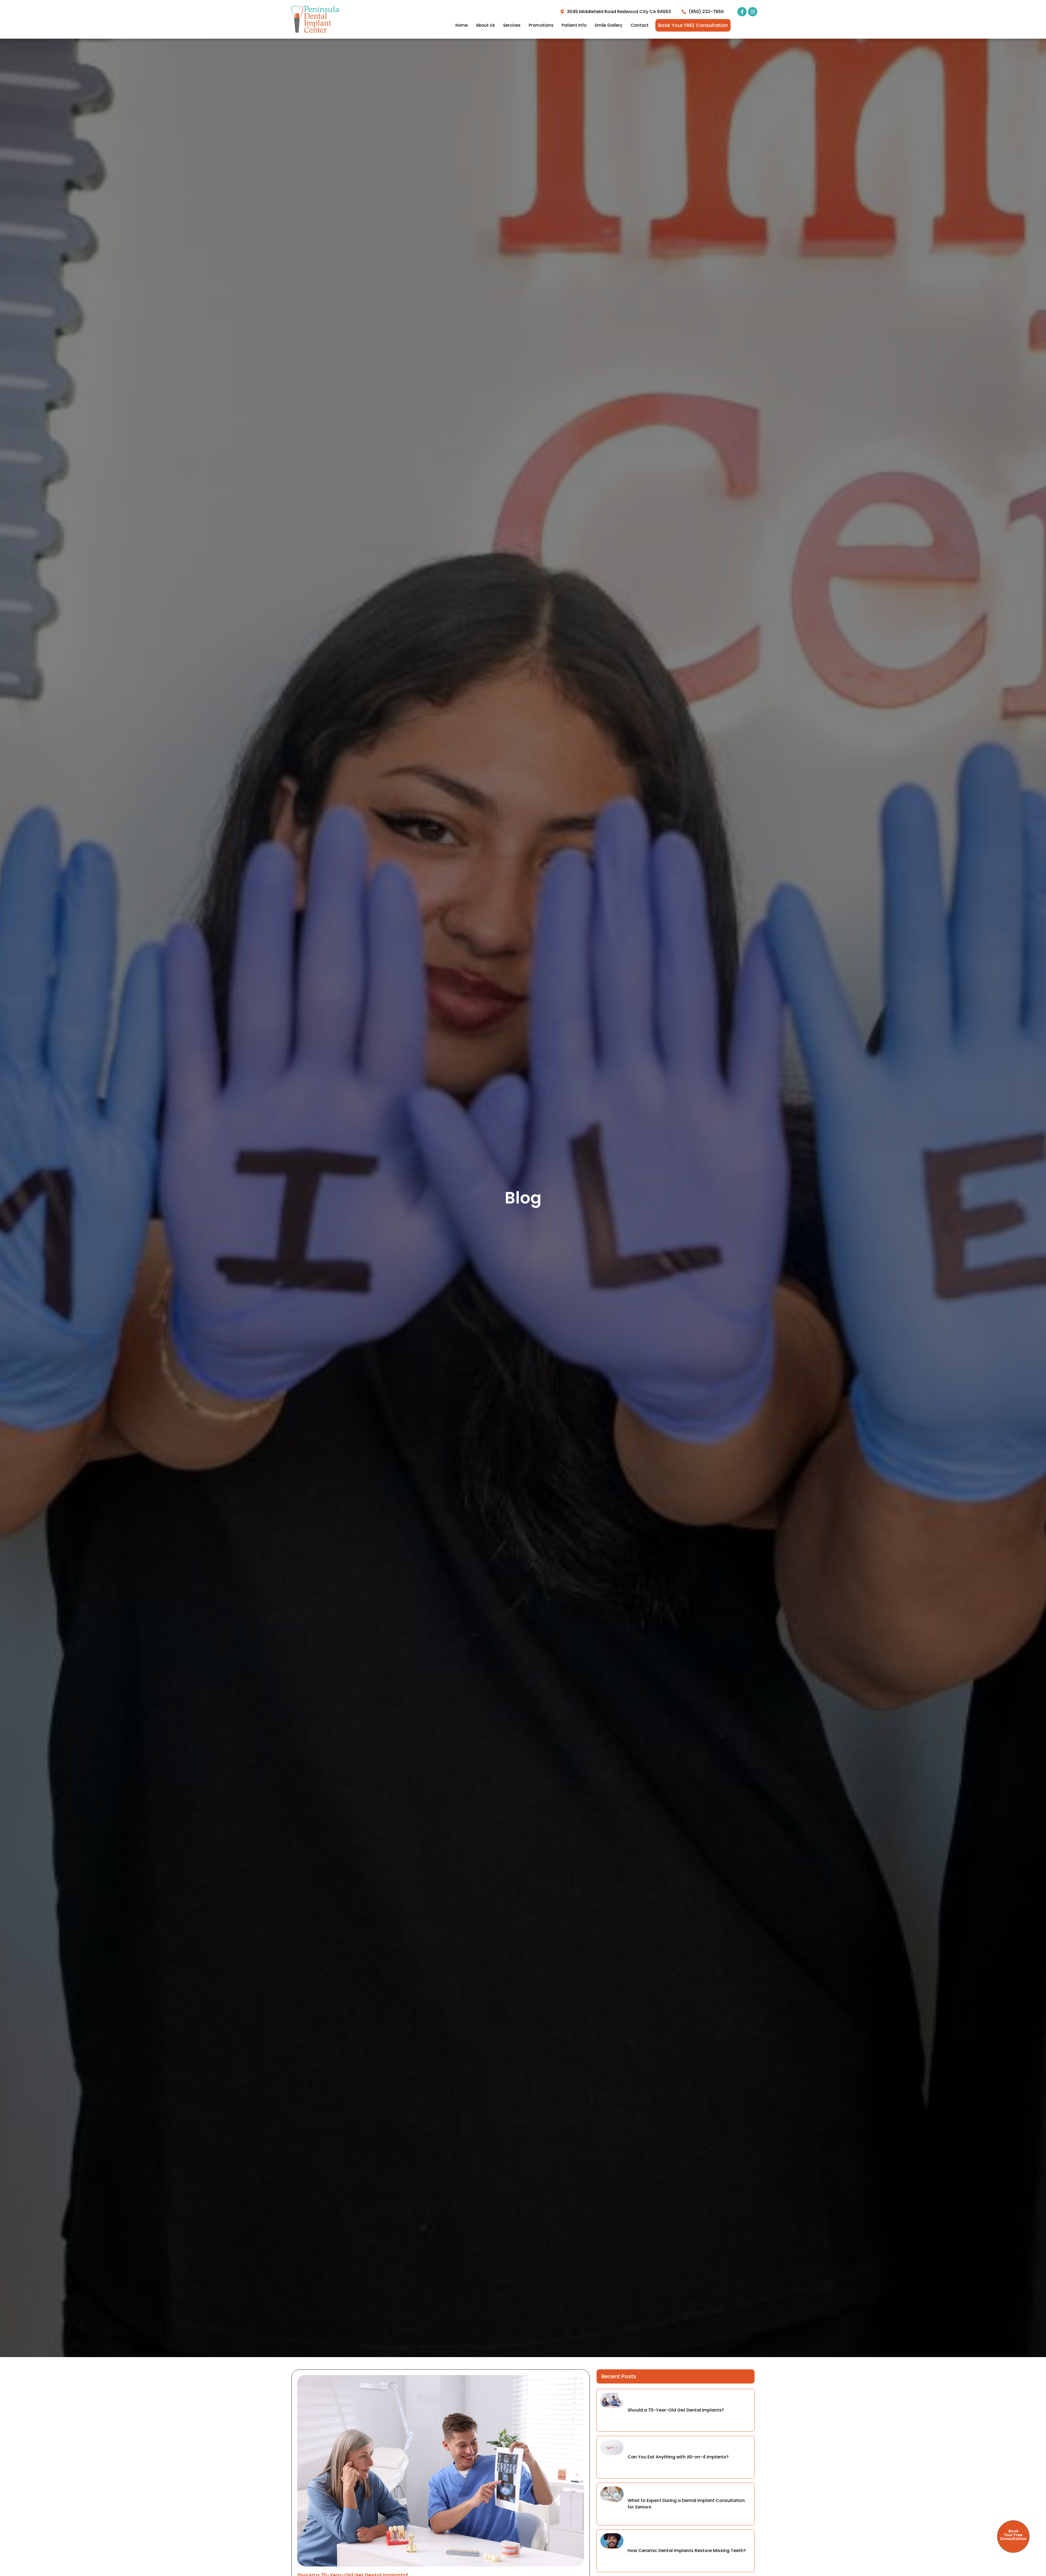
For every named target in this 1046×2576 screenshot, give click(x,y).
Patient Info (574, 25)
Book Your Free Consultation (1013, 2535)
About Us (485, 25)
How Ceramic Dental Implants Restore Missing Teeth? (687, 2551)
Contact (640, 25)
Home (462, 25)
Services (512, 25)
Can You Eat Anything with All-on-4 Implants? (678, 2457)
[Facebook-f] (742, 12)
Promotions (541, 25)
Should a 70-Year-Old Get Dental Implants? (676, 2410)
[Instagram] (753, 12)
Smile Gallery (609, 25)
